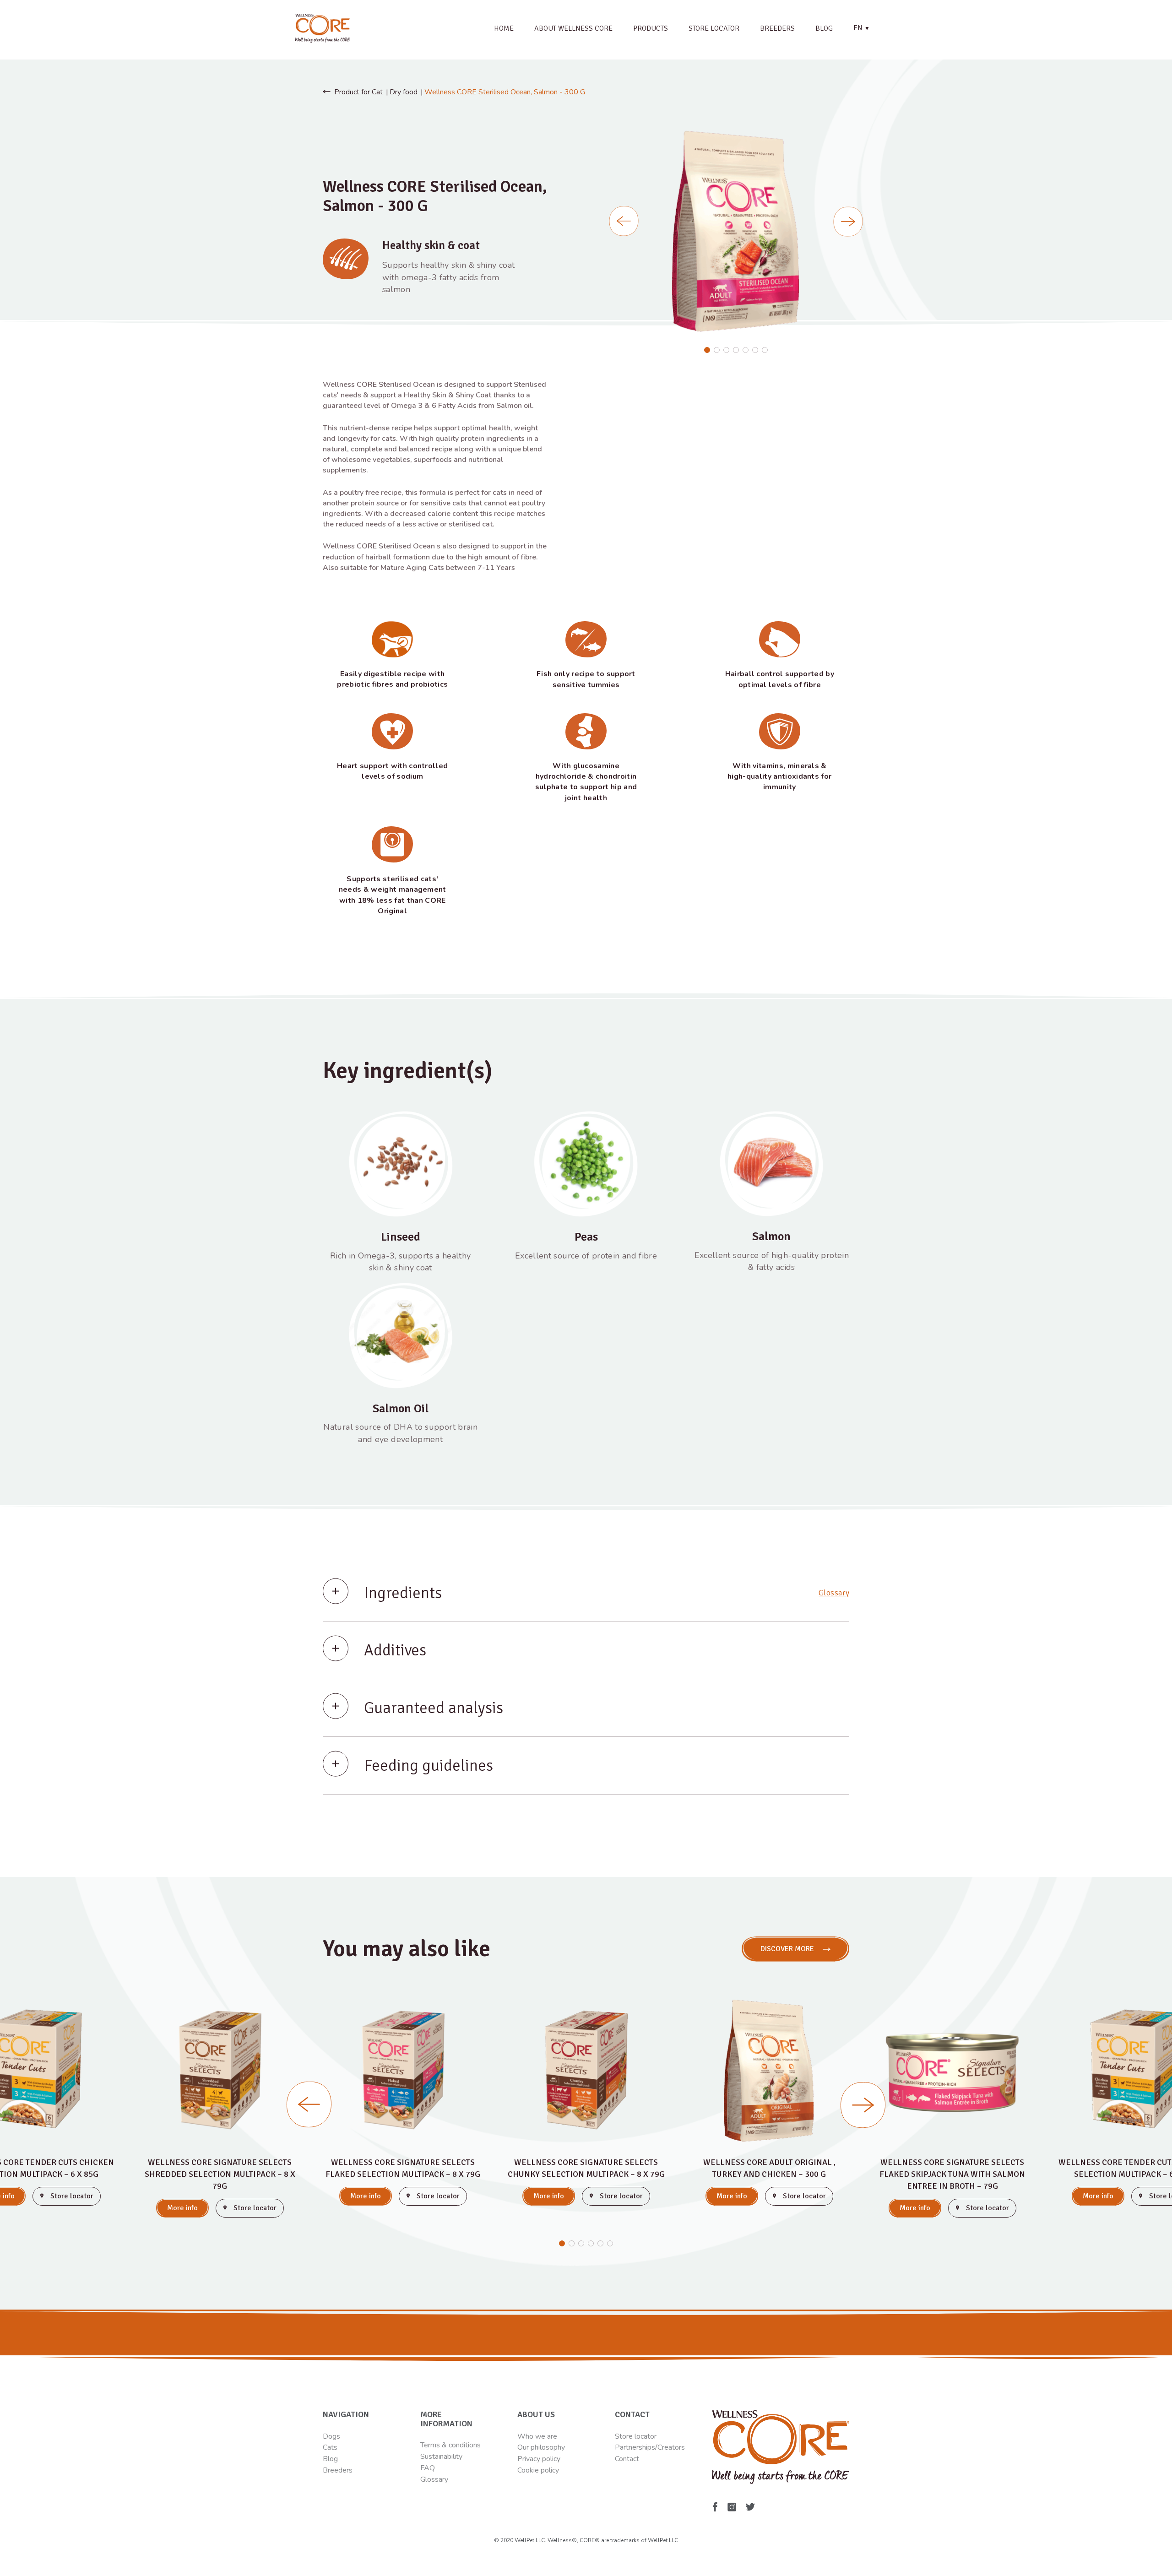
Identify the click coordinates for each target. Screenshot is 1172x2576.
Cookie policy (538, 2470)
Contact (627, 2459)
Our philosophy (541, 2447)
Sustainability (441, 2457)
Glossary (834, 1593)
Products (651, 28)
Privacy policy (539, 2459)
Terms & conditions (450, 2445)
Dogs (331, 2436)
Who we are (537, 2436)
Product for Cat (358, 92)
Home (504, 28)
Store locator (714, 28)
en (862, 28)
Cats (330, 2447)
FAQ (428, 2468)
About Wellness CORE (573, 28)
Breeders (777, 28)
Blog (824, 28)
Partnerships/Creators (650, 2447)
